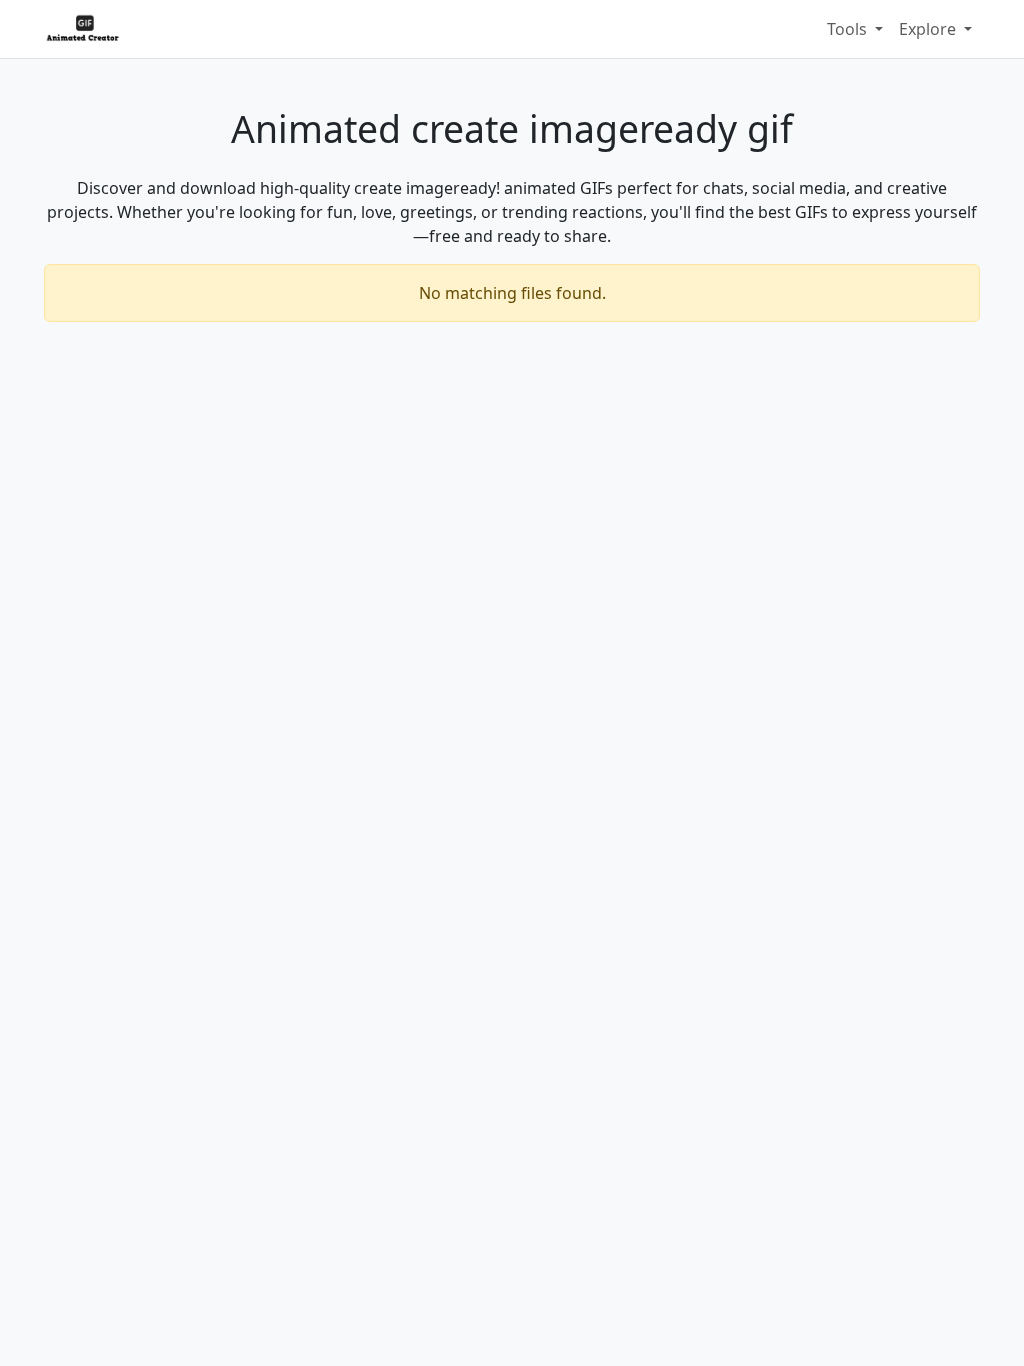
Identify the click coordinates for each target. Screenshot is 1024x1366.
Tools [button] (849, 29)
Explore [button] (929, 29)
